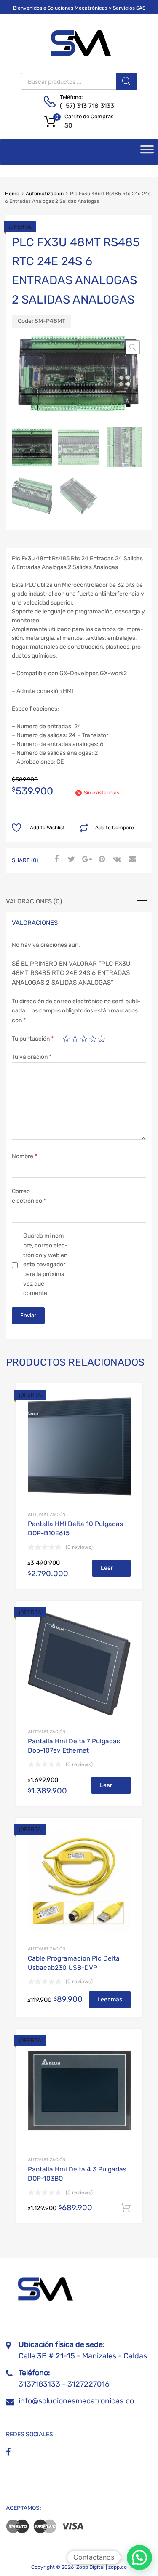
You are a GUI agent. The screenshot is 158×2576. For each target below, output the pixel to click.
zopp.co (118, 2567)
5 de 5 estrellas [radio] (102, 1039)
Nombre (24, 1156)
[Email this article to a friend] (131, 860)
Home (12, 194)
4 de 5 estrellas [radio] (93, 1039)
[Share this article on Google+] (86, 860)
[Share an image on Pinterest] (101, 860)
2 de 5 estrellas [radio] (75, 1039)
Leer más (107, 1570)
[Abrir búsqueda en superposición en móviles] (79, 81)
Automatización (45, 194)
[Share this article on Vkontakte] (116, 860)
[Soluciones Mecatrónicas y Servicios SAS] (79, 55)
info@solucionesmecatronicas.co (76, 2401)
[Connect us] (8, 2452)
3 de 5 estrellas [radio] (84, 1039)
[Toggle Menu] (147, 152)
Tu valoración (32, 1057)
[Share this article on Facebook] (55, 860)
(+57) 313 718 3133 (80, 106)
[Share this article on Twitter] (70, 860)
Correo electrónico (29, 1196)
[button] (133, 347)
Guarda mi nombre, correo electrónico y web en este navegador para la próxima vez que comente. (46, 1264)
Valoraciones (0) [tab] (34, 901)
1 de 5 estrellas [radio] (66, 1039)
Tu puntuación (33, 1039)
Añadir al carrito (126, 2208)
